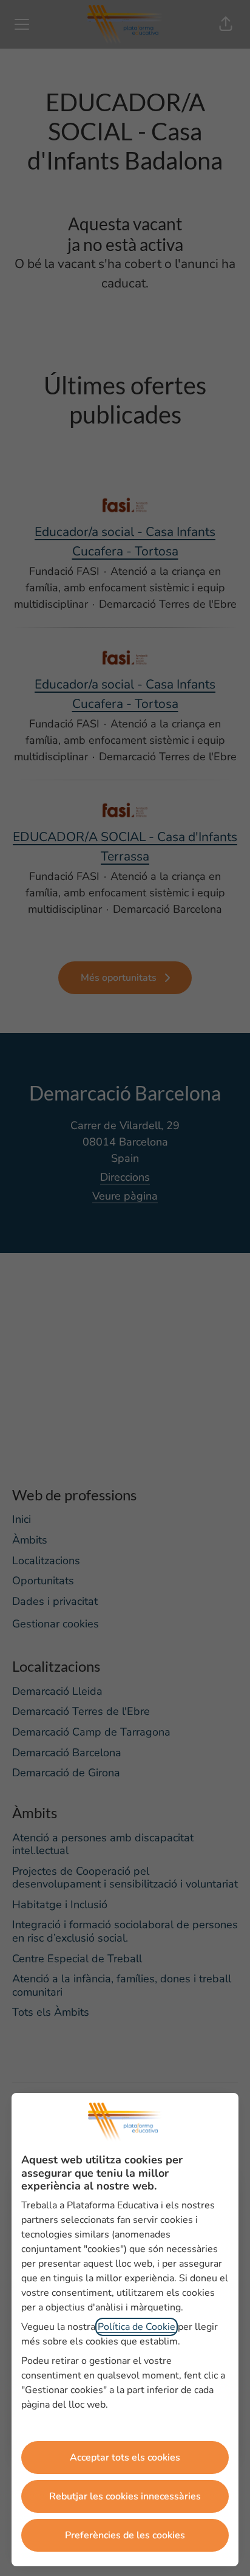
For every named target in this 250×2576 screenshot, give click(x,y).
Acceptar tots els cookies (125, 2458)
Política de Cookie (137, 2327)
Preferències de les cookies (125, 2535)
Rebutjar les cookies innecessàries (125, 2496)
